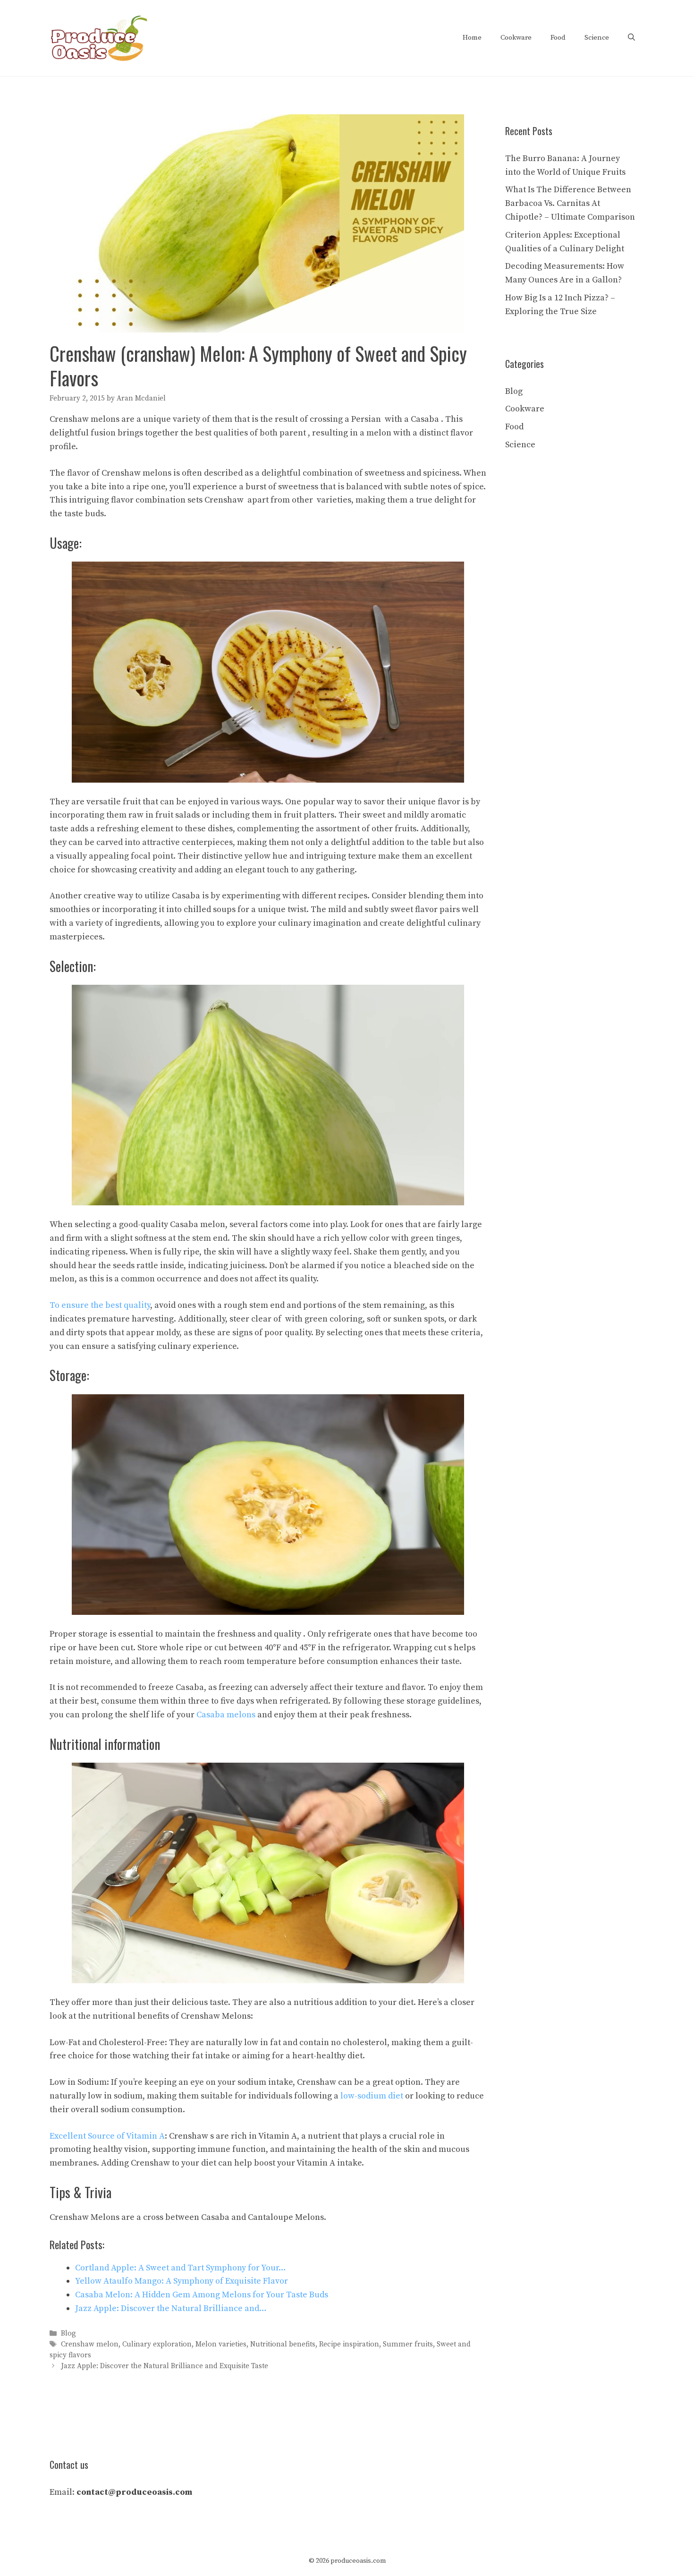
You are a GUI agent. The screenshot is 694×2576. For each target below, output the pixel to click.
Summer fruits (408, 2344)
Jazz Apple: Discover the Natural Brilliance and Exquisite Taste (165, 2367)
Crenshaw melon (90, 2344)
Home (472, 38)
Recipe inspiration (349, 2344)
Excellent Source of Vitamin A (107, 2136)
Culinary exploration (157, 2344)
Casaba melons (226, 1715)
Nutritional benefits (283, 2344)
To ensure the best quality (100, 1305)
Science (597, 38)
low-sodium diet (372, 2096)
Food (558, 38)
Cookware (516, 38)
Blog (68, 2333)
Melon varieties (221, 2344)
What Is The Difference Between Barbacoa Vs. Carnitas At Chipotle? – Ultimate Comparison (570, 203)
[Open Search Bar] (631, 38)
